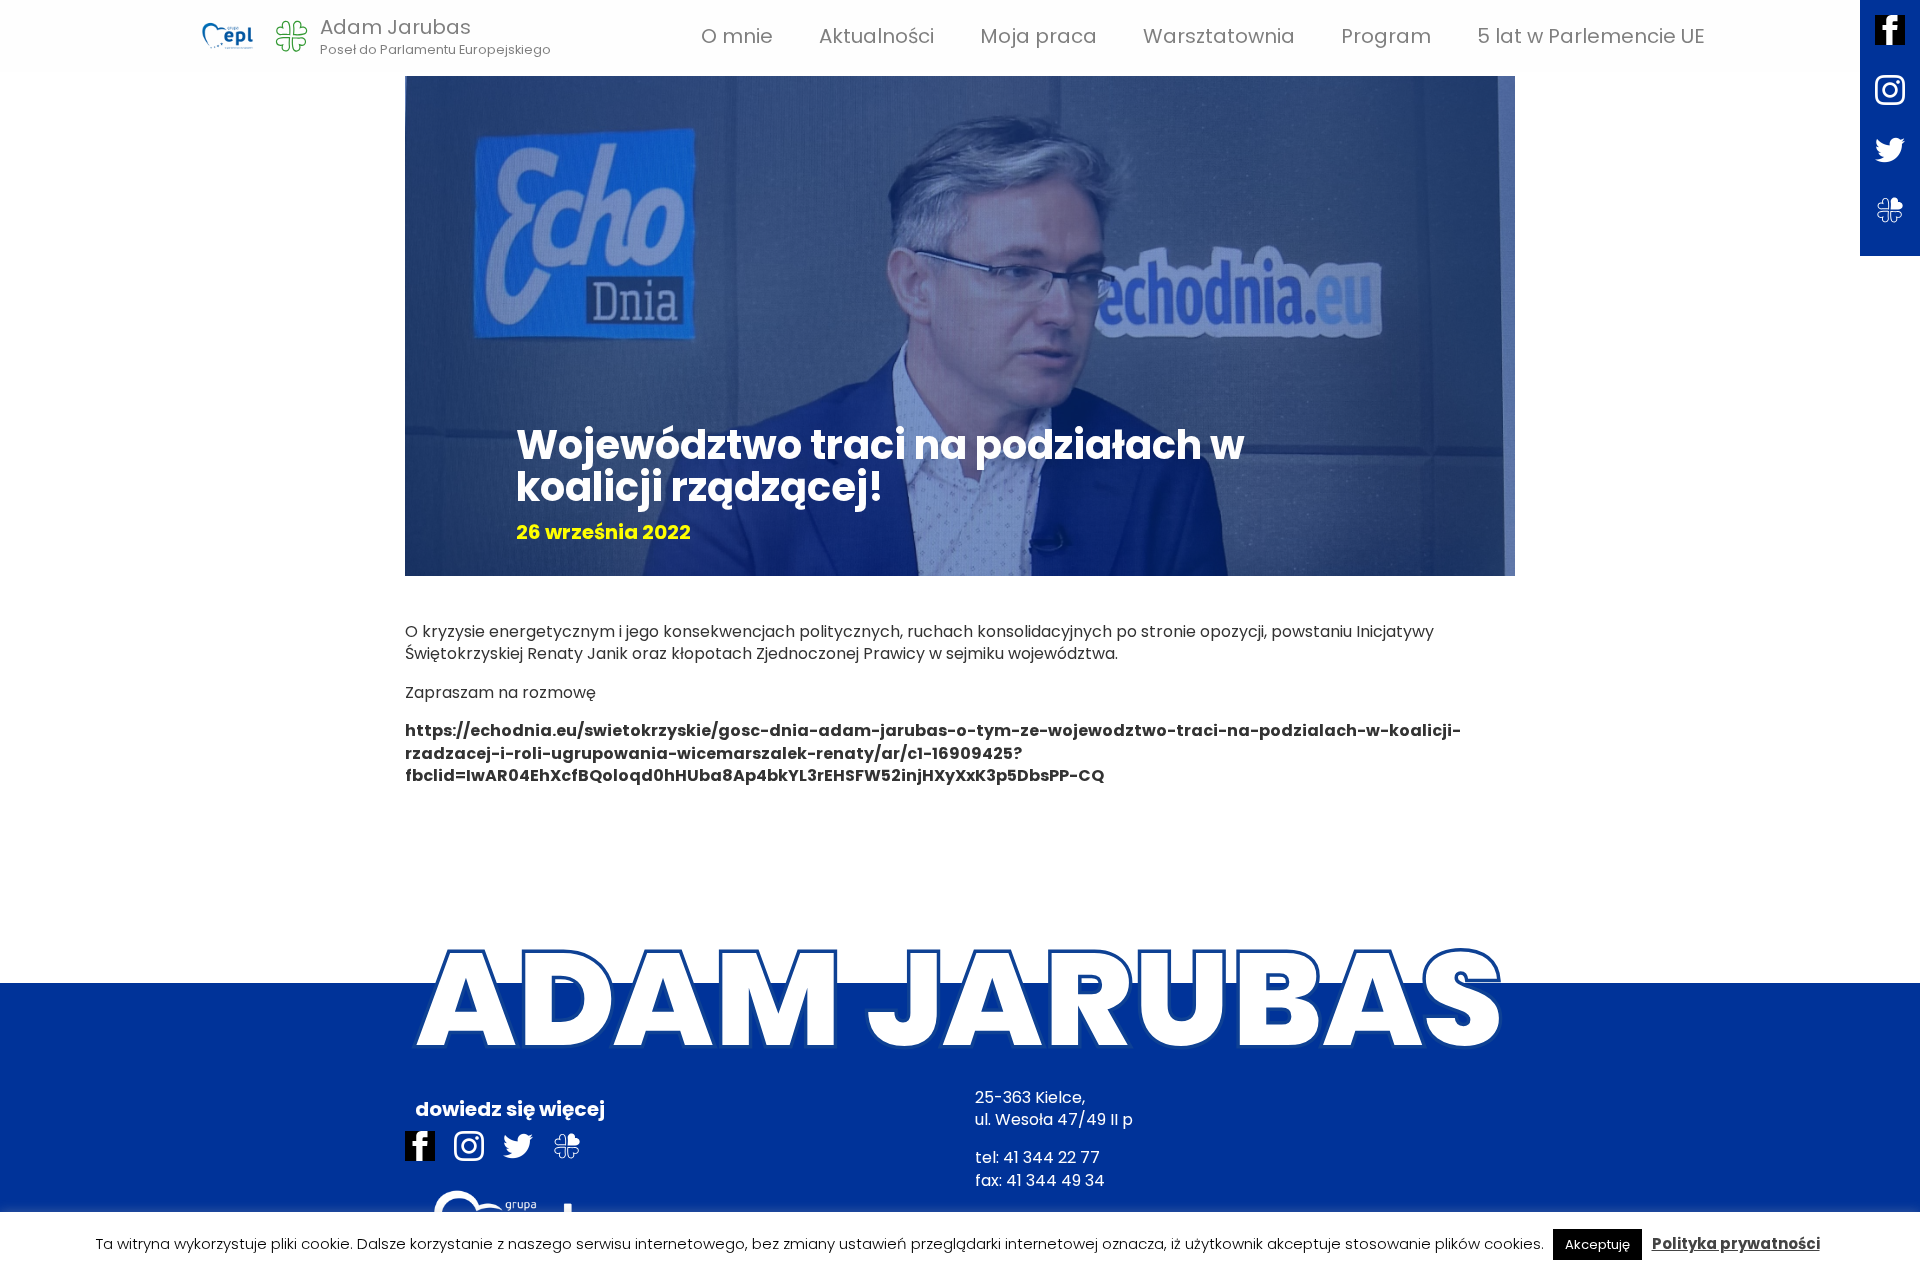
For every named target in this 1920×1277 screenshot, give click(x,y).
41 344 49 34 (1055, 1180)
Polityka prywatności (1736, 1243)
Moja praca (1038, 36)
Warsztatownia (1219, 36)
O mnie (737, 36)
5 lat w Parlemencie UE (1591, 36)
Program (1386, 36)
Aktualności (876, 36)
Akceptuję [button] (1597, 1244)
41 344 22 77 (1051, 1157)
